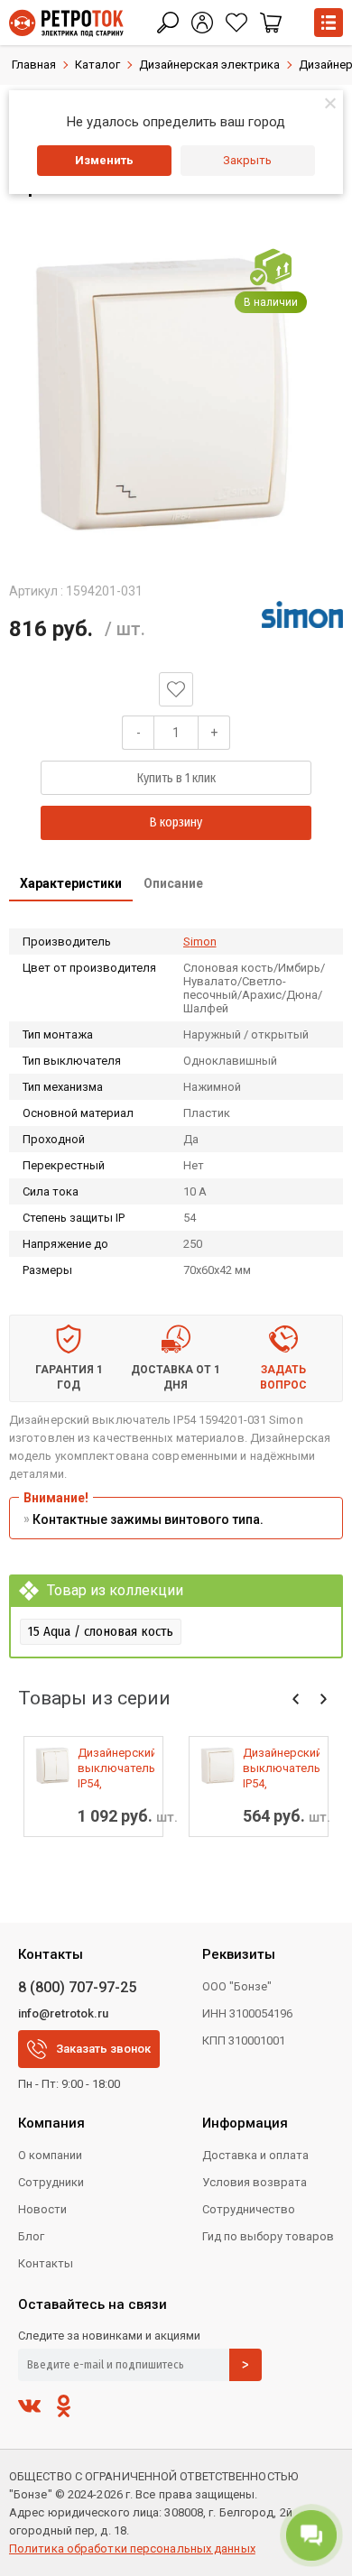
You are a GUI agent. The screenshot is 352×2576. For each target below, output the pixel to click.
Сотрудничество (249, 2209)
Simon (200, 942)
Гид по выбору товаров (268, 2236)
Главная (34, 65)
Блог (31, 2236)
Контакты (46, 2263)
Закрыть (247, 160)
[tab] (71, 885)
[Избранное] (236, 23)
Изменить (104, 160)
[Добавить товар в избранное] (176, 689)
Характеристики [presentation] (71, 883)
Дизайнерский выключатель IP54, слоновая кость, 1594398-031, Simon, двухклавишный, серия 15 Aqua (116, 1768)
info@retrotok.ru (63, 2013)
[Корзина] (271, 23)
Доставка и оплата (255, 2155)
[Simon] (302, 614)
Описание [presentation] (173, 883)
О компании (50, 2155)
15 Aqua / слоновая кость (101, 1631)
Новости (42, 2209)
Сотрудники (51, 2182)
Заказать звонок (103, 2049)
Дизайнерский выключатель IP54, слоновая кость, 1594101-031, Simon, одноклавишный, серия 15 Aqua (281, 1768)
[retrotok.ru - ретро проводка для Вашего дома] (66, 23)
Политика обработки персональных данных (132, 2548)
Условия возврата (255, 2182)
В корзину (176, 822)
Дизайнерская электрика (209, 65)
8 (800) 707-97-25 (77, 1987)
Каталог (97, 65)
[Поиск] (168, 23)
